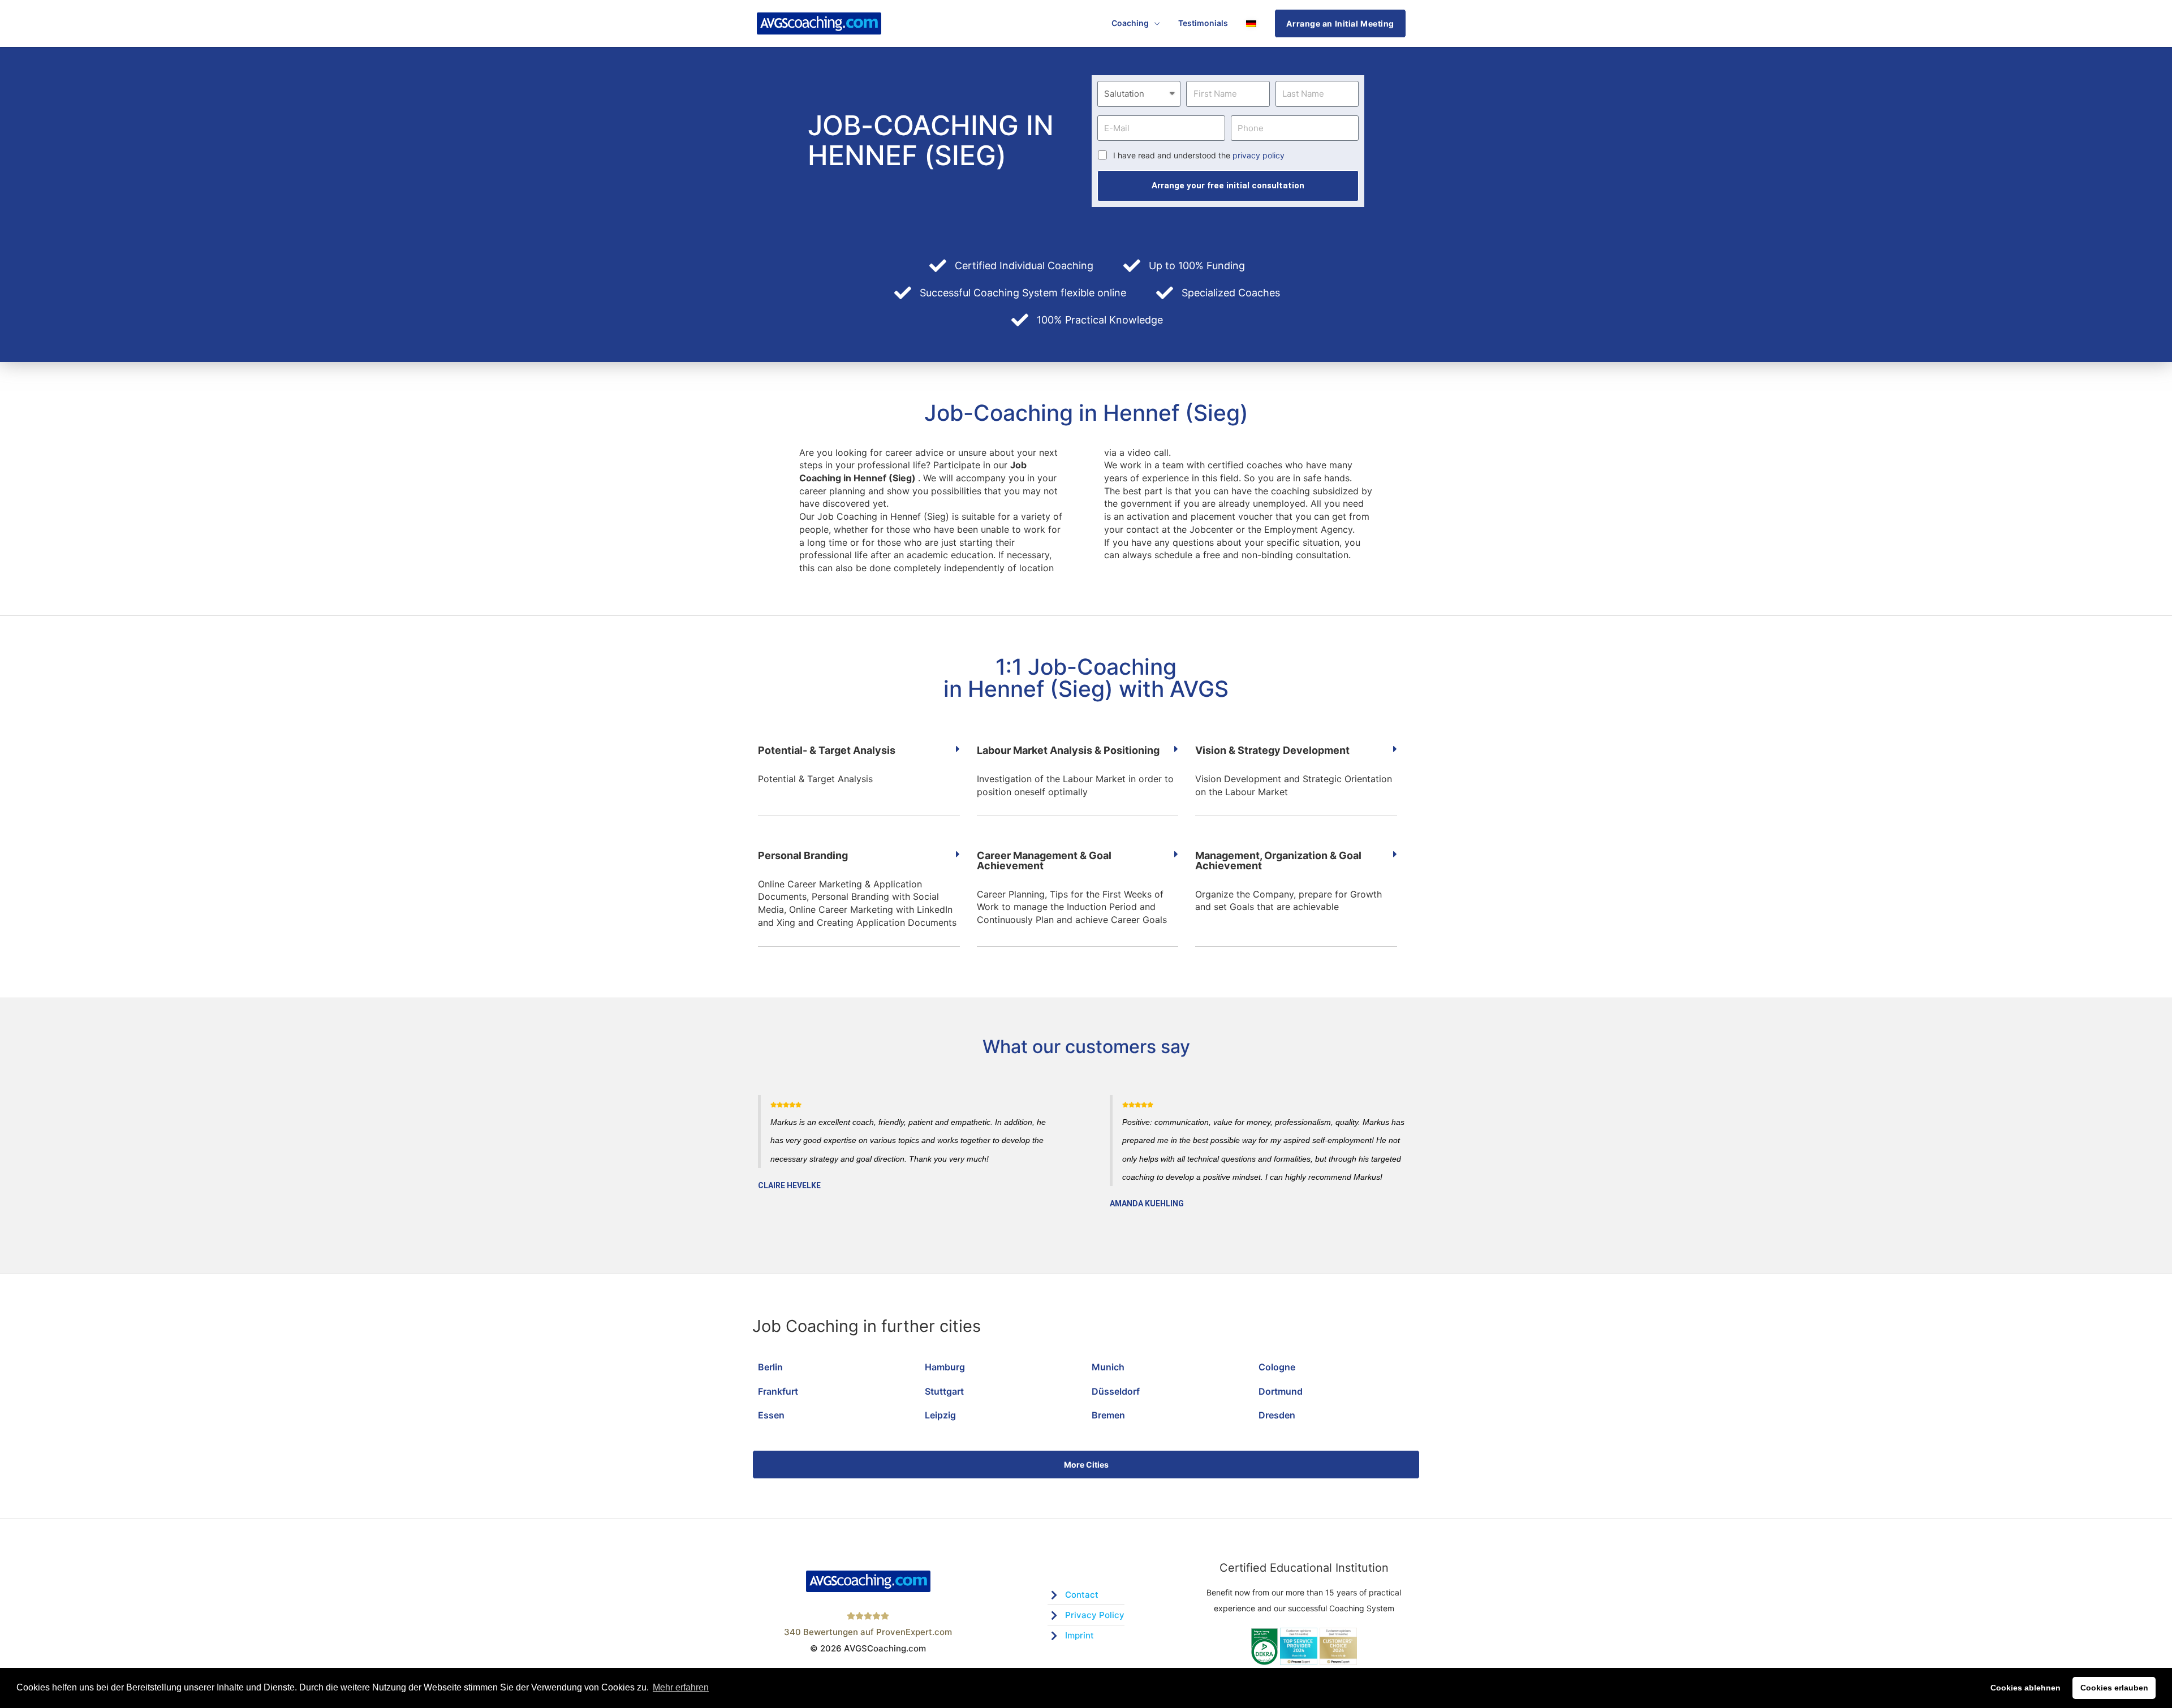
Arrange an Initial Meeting (1340, 23)
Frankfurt (778, 1391)
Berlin (770, 1367)
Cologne (1277, 1367)
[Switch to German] (1251, 23)
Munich (1108, 1367)
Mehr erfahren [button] (681, 1687)
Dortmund (1281, 1391)
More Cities (1086, 1465)
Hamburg (945, 1367)
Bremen (1108, 1415)
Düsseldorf (1116, 1391)
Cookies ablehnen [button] (2026, 1688)
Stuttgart (944, 1391)
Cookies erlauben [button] (2114, 1688)
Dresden (1277, 1415)
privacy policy (1259, 155)
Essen (771, 1415)
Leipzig (940, 1415)
